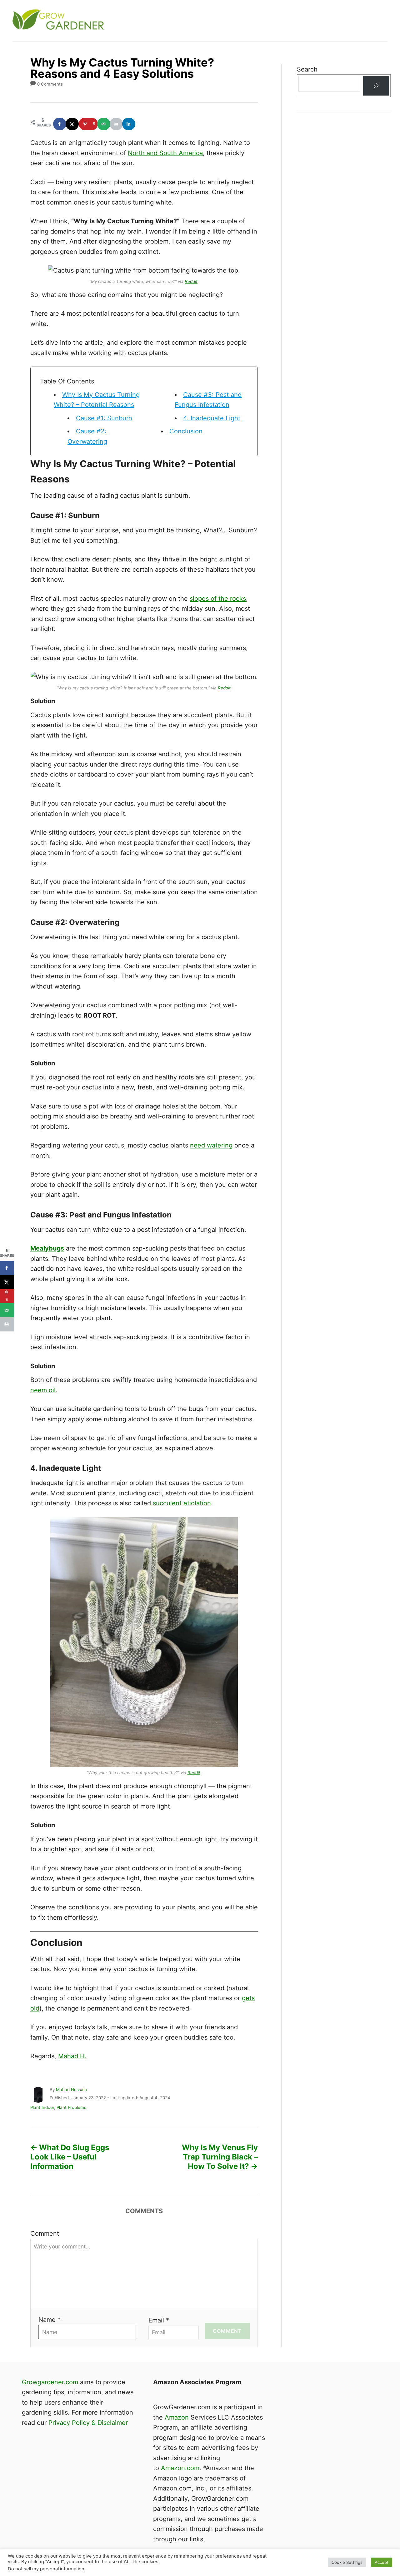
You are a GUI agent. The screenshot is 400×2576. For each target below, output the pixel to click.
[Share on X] (72, 124)
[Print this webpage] (117, 124)
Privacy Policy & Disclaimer (88, 2423)
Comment (45, 2233)
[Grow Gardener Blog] (125, 21)
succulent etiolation (182, 1503)
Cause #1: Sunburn (104, 418)
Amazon (177, 2417)
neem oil (43, 1390)
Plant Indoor (42, 2107)
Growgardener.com (50, 2382)
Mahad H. (72, 2056)
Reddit (191, 281)
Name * (50, 2320)
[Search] (376, 86)
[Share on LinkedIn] (129, 124)
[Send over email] (104, 124)
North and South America (165, 153)
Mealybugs (47, 1248)
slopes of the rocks (218, 599)
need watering (211, 1145)
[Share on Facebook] (60, 124)
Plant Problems (71, 2107)
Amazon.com (180, 2468)
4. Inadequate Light (212, 418)
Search (307, 69)
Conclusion (186, 431)
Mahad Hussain (71, 2090)
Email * (159, 2320)
